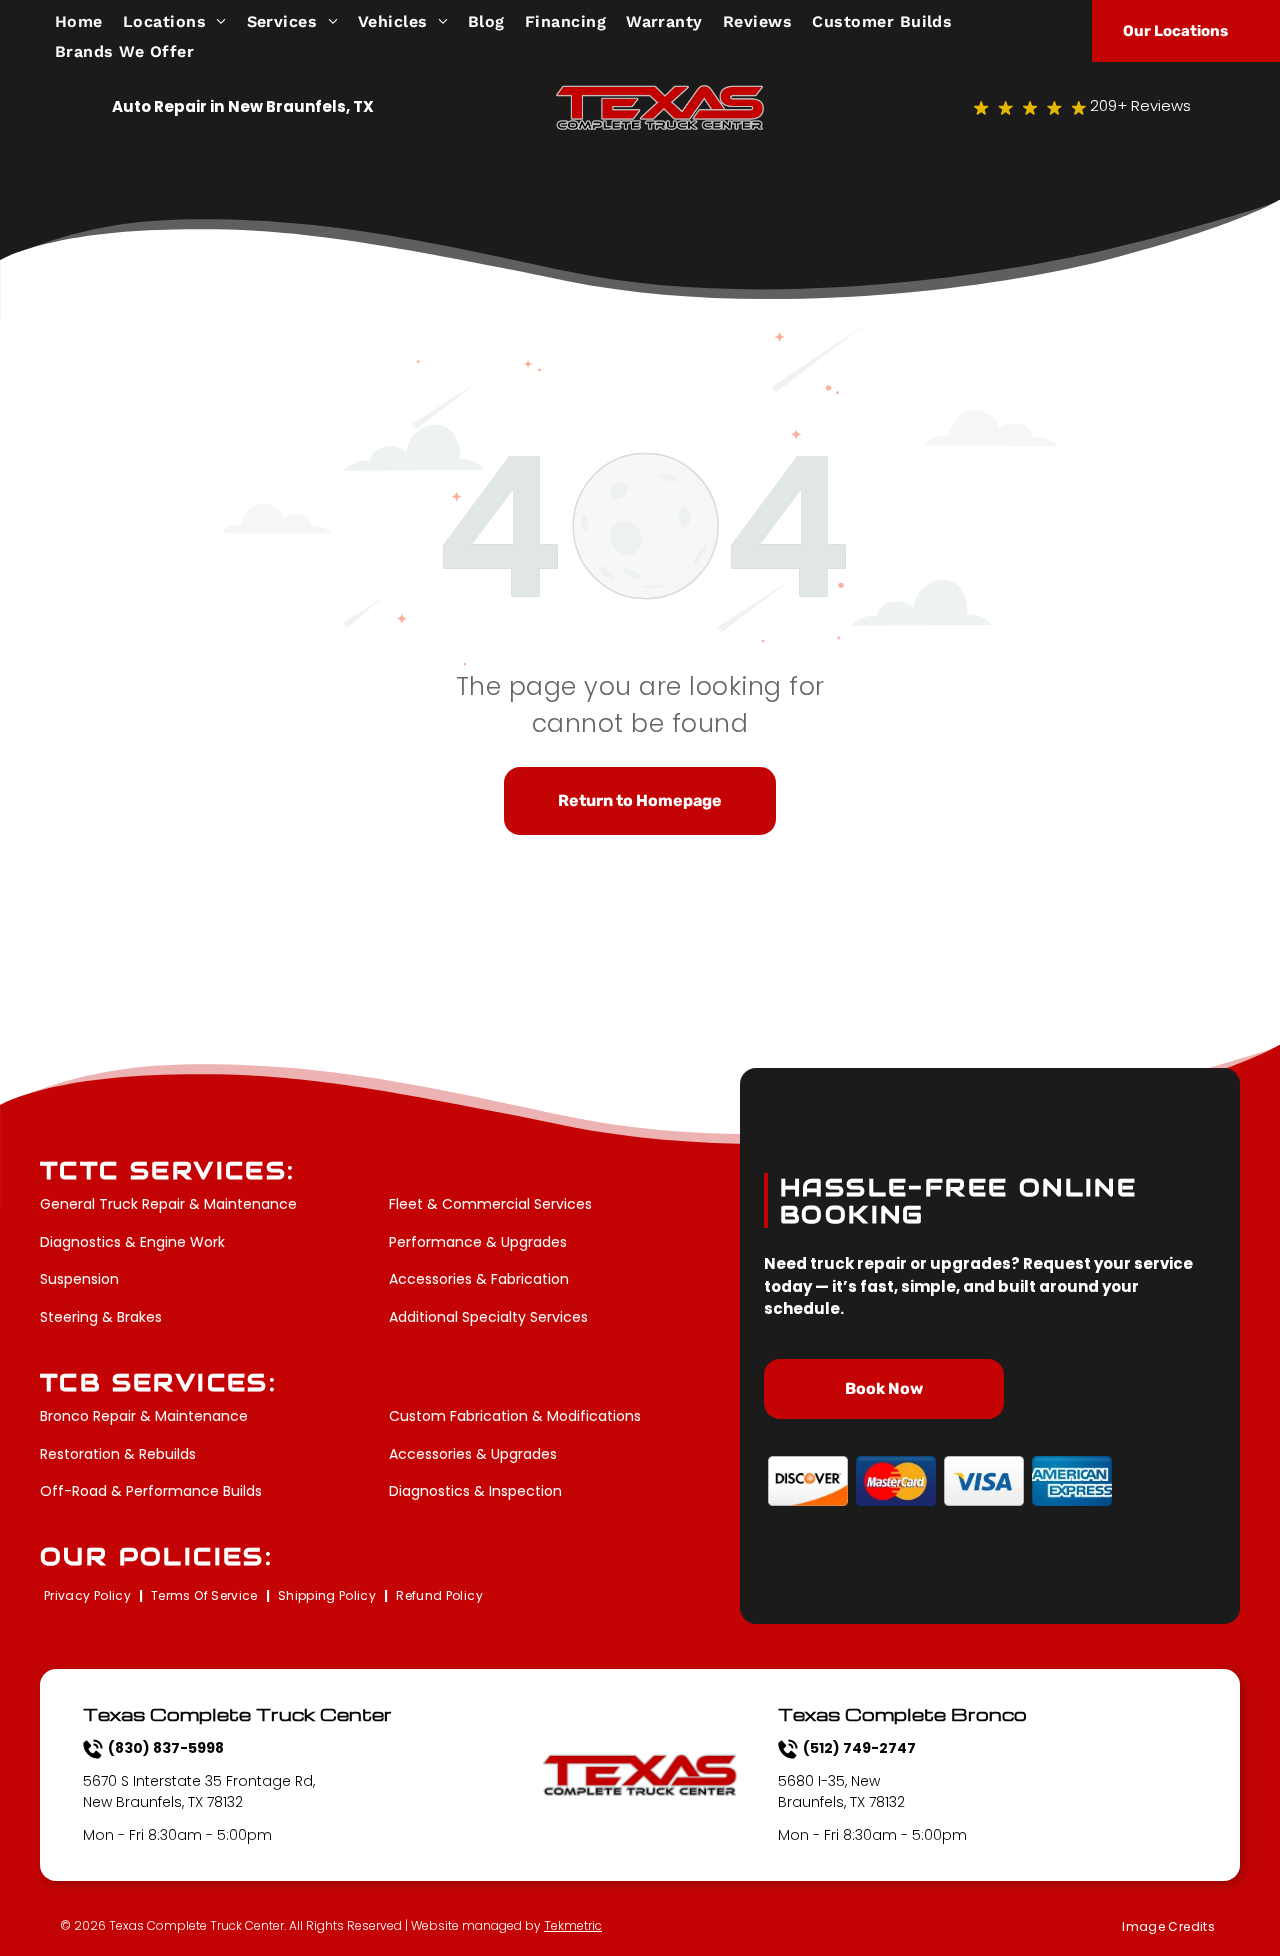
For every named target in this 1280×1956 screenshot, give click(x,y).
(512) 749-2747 (859, 1748)
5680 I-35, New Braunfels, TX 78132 (841, 1791)
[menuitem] (89, 21)
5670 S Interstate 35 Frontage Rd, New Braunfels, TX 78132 (199, 1791)
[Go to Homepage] (660, 96)
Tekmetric (573, 1925)
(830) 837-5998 (166, 1748)
